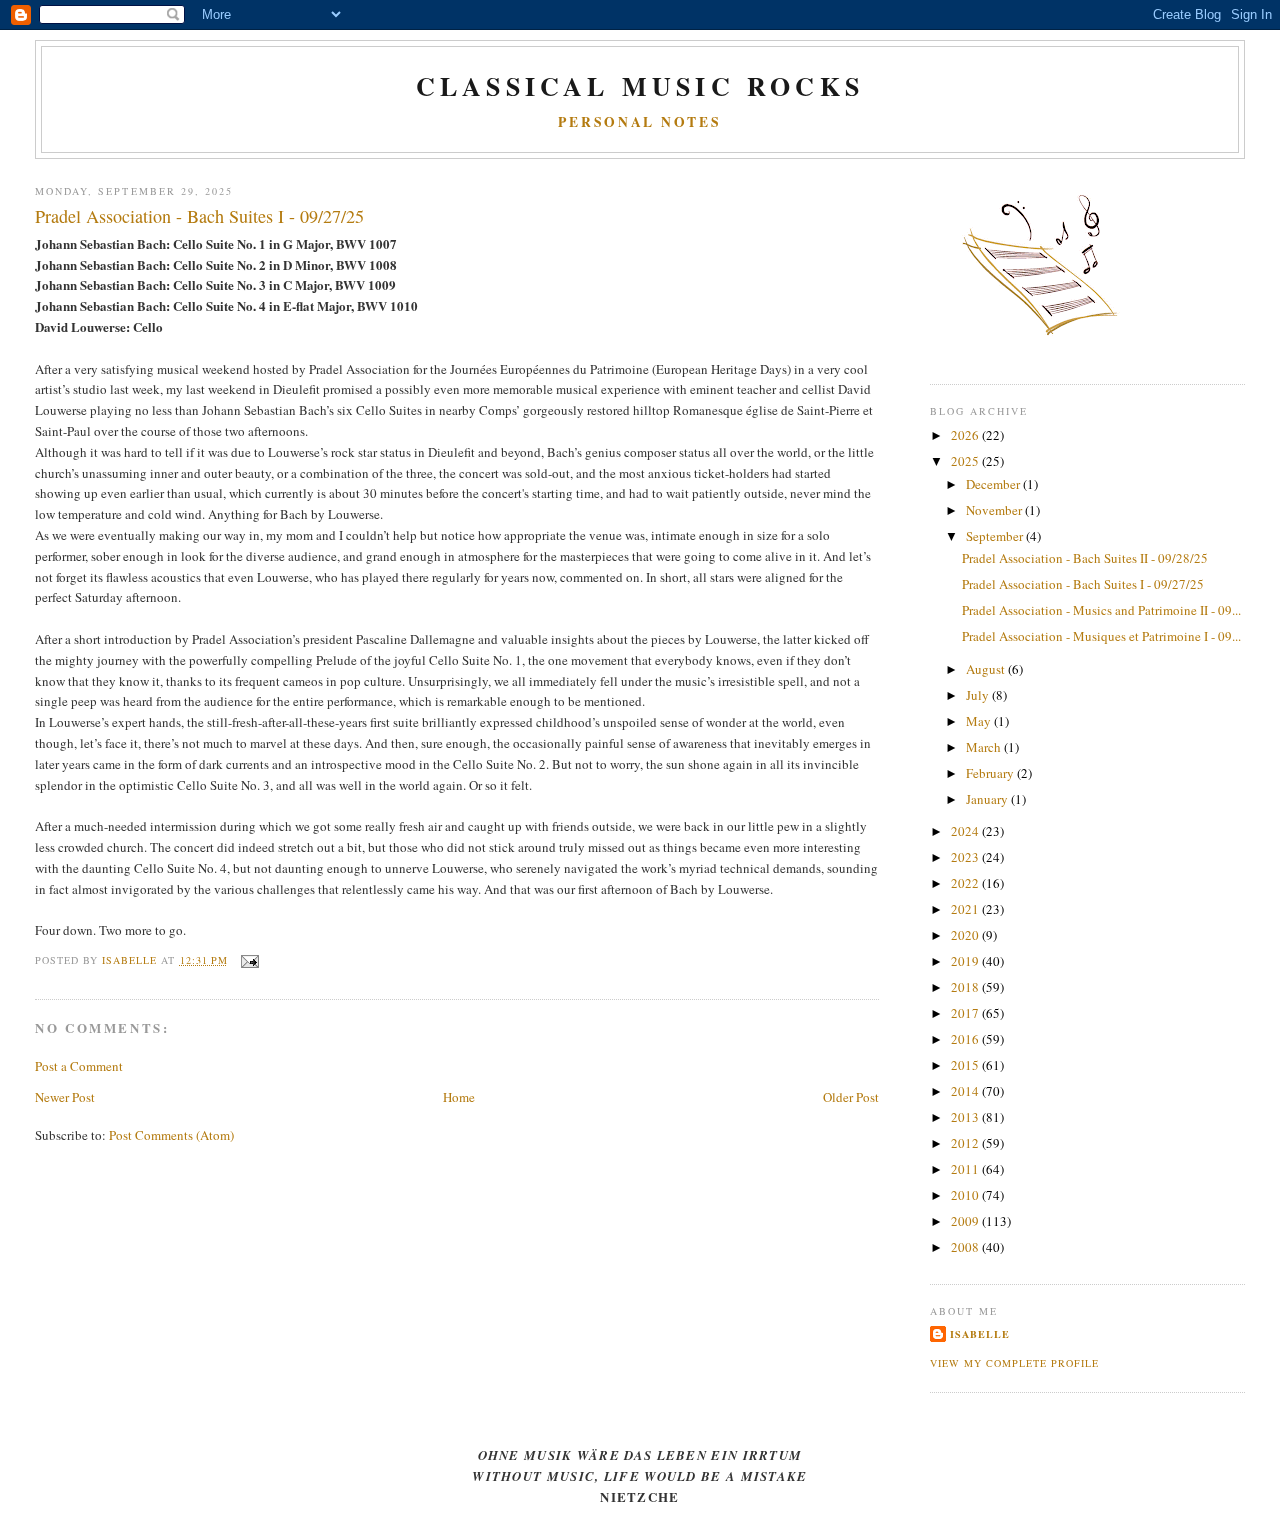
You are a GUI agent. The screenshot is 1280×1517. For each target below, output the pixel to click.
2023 (966, 857)
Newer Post (65, 1097)
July (979, 695)
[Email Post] (249, 960)
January (988, 799)
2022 (966, 883)
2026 (966, 435)
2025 (966, 461)
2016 (966, 1039)
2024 (966, 831)
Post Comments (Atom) (171, 1135)
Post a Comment (79, 1066)
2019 (966, 961)
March (985, 747)
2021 (966, 909)
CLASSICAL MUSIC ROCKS (640, 86)
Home (459, 1097)
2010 (966, 1195)
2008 (966, 1247)
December (994, 484)
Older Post (851, 1097)
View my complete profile (1014, 1363)
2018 (966, 987)
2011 (966, 1169)
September (996, 536)
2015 (966, 1065)
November (995, 510)
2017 (966, 1013)
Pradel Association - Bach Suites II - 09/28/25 (1085, 558)
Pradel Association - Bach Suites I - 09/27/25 (1083, 584)
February (991, 773)
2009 (966, 1221)
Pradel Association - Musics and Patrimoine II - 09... (1101, 610)
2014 (966, 1091)
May (980, 721)
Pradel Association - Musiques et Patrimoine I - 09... (1101, 636)
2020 (966, 935)
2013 (966, 1117)
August (987, 669)
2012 (966, 1143)
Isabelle (980, 1334)
